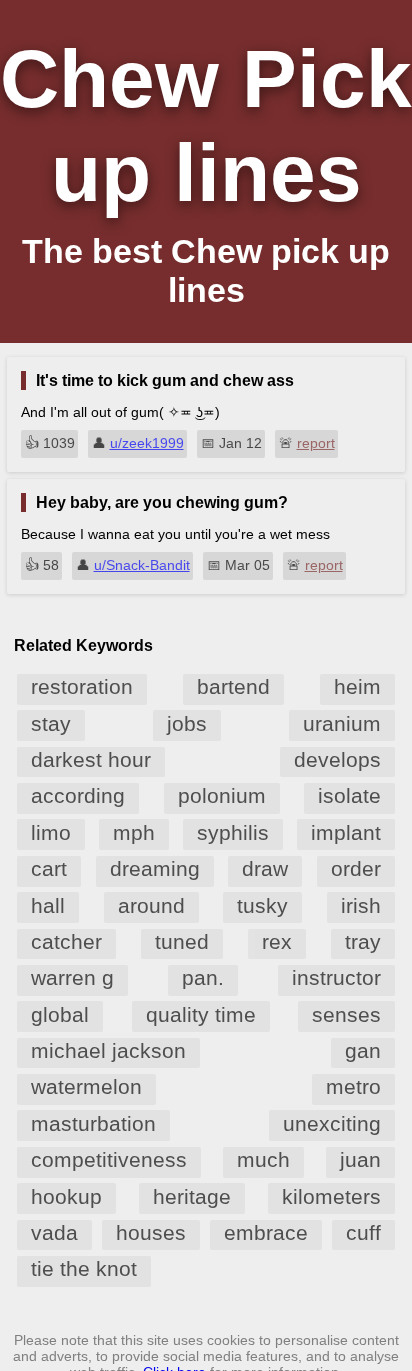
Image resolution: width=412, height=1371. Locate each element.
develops (337, 759)
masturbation (93, 1123)
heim (357, 686)
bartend (233, 686)
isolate (349, 795)
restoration (82, 686)
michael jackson (108, 1050)
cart (49, 868)
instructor (336, 977)
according (78, 795)
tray (363, 941)
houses (151, 1232)
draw (265, 868)
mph (134, 832)
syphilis (233, 832)
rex (277, 941)
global (60, 1014)
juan (360, 1159)
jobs (187, 723)
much (263, 1159)
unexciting (332, 1123)
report (316, 443)
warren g (72, 977)
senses (346, 1014)
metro (353, 1086)
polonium (222, 795)
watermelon (86, 1086)
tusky (262, 905)
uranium (342, 723)
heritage (192, 1196)
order (356, 868)
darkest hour (91, 759)
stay (51, 723)
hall (48, 905)
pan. (203, 977)
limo (51, 832)
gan (363, 1050)
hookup (66, 1196)
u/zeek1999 (147, 443)
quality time (201, 1014)
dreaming (155, 868)
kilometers (331, 1196)
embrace (266, 1232)
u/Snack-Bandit (142, 565)
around (151, 905)
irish (361, 905)
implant (346, 832)
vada (54, 1232)
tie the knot (84, 1268)
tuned (182, 941)
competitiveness (109, 1159)
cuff (363, 1232)
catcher (66, 941)
